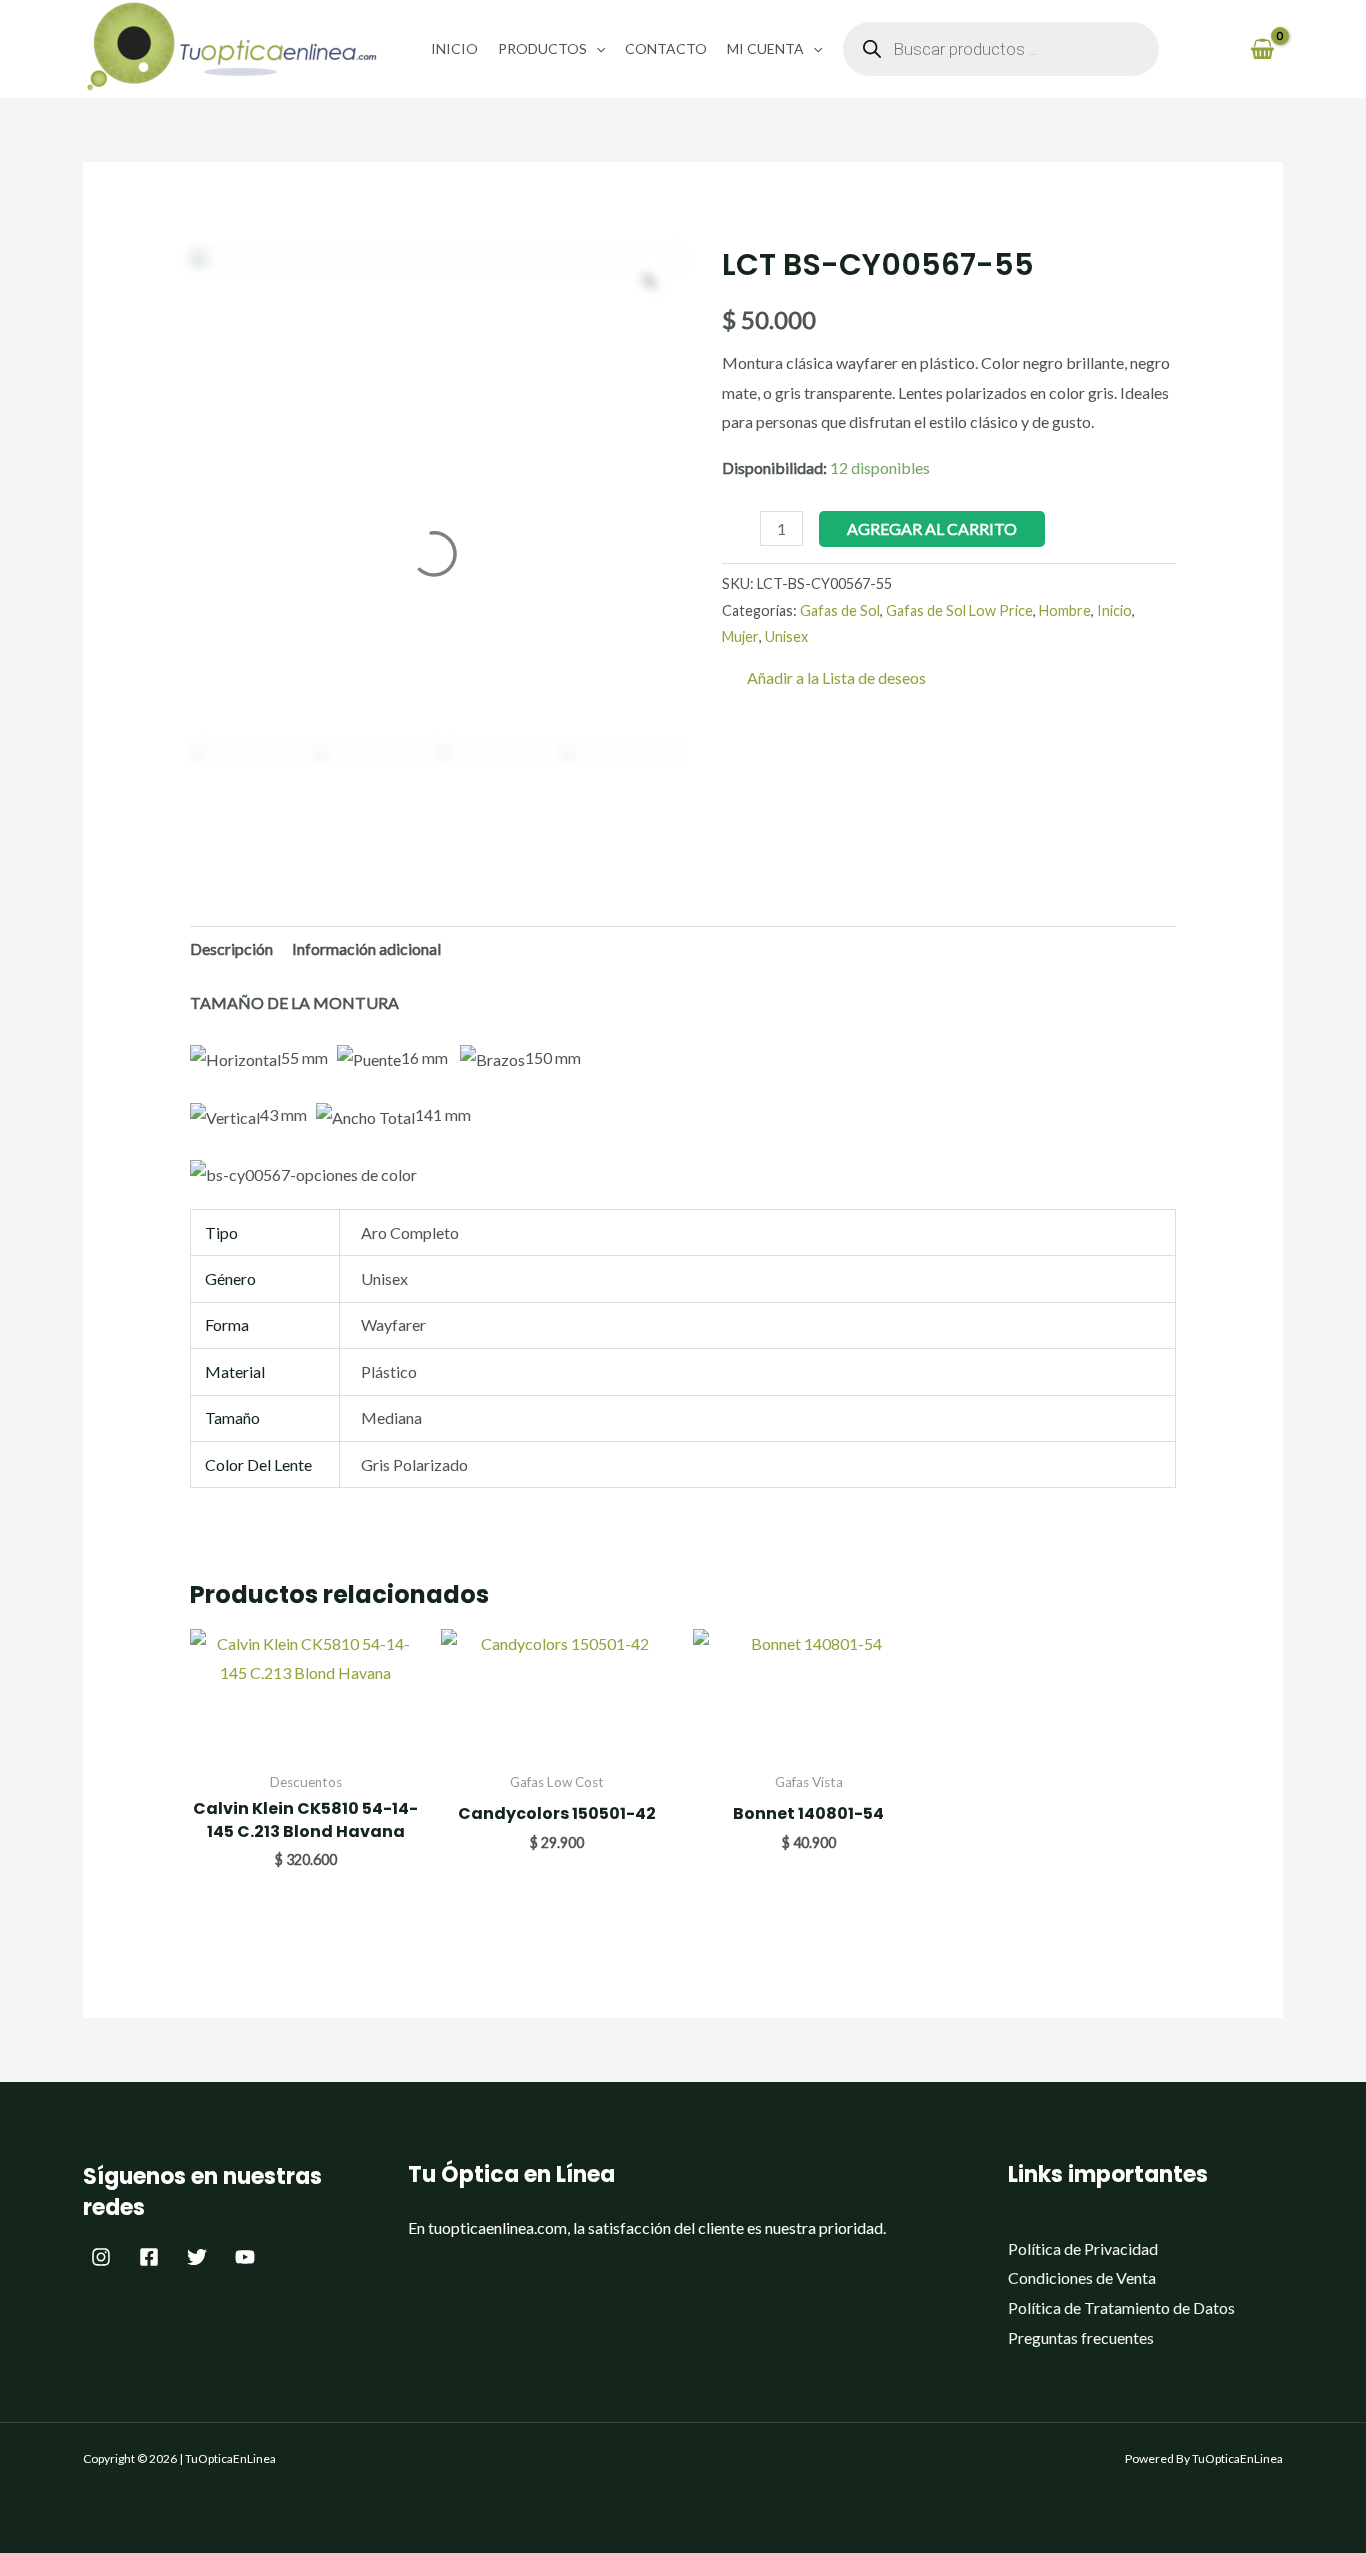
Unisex (786, 636)
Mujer (740, 636)
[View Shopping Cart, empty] (1262, 48)
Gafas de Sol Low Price (959, 610)
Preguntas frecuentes (1081, 2337)
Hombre (1065, 610)
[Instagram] (101, 2257)
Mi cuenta (765, 48)
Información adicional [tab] (366, 948)
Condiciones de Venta (1082, 2277)
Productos (542, 48)
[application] (596, 48)
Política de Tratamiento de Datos (1121, 2307)
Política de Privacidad (1083, 2248)
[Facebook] (149, 2257)
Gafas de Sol (840, 610)
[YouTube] (245, 2257)
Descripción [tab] (231, 948)
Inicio (454, 48)
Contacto (666, 48)
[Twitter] (197, 2257)
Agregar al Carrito (932, 528)
